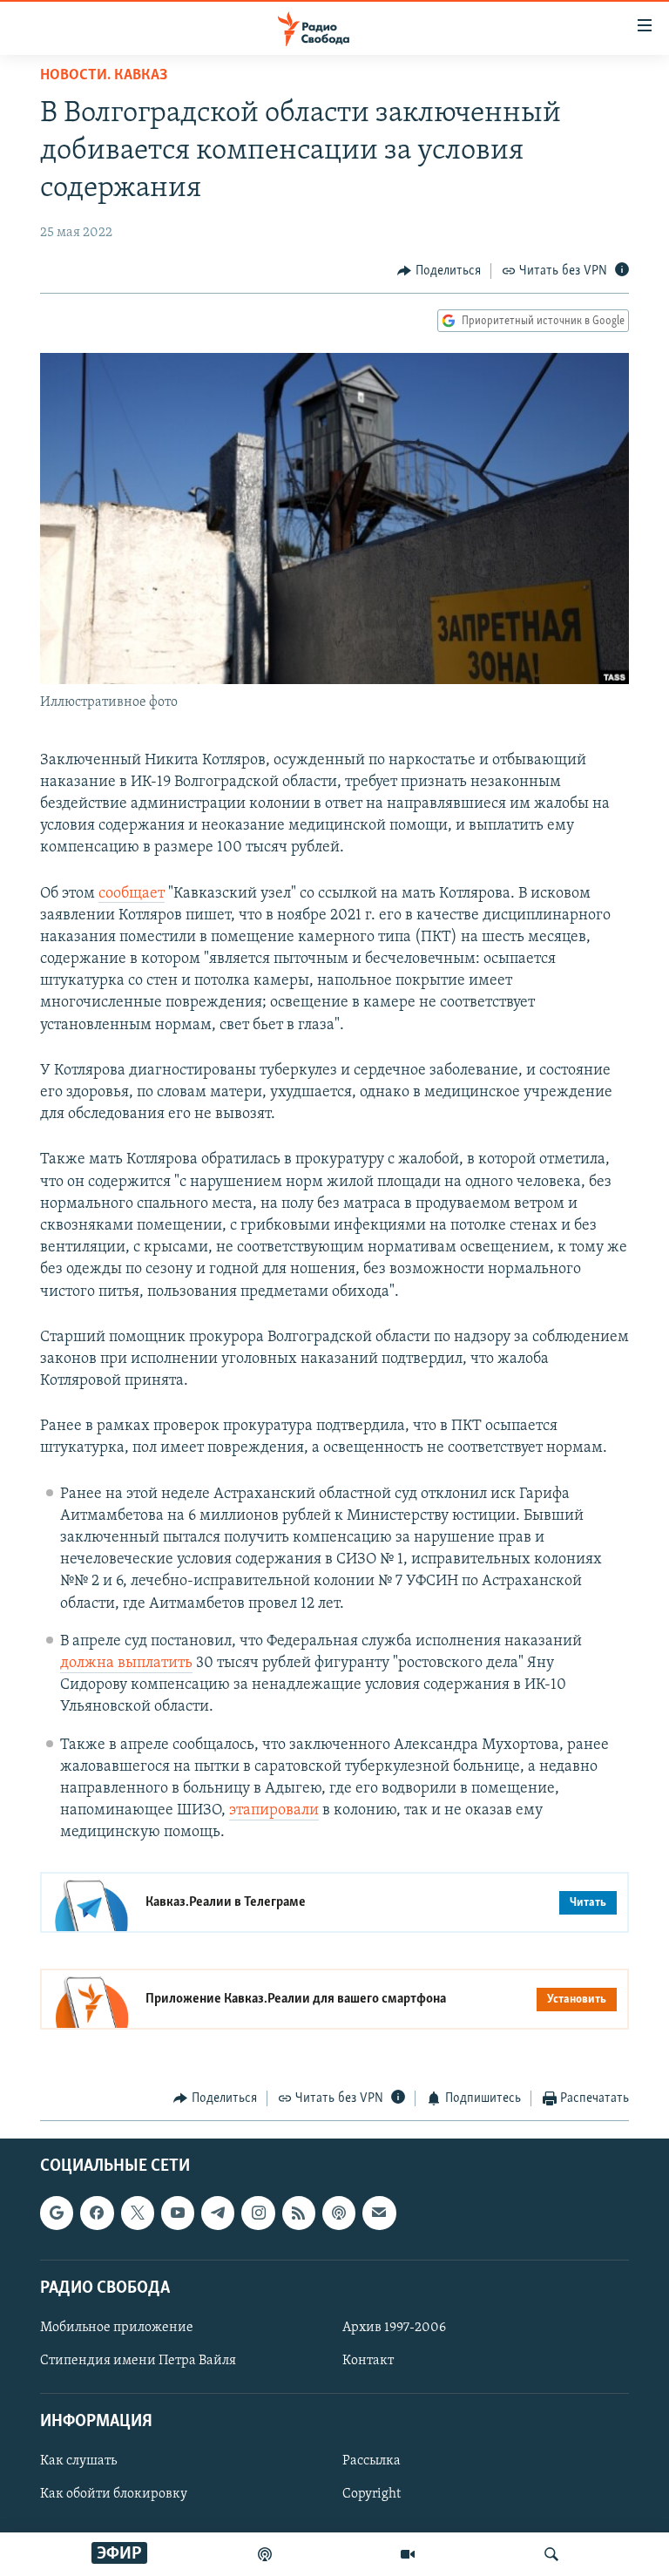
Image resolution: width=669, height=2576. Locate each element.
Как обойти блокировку (114, 2494)
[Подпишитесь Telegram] (218, 2213)
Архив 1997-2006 (394, 2328)
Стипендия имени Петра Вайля (138, 2361)
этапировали (274, 1811)
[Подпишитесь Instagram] (258, 2213)
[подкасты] (265, 2554)
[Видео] (408, 2554)
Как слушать (78, 2461)
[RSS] (299, 2213)
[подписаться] (379, 2213)
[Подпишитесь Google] (57, 2213)
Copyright (372, 2494)
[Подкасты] (339, 2213)
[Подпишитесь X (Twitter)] (138, 2213)
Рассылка (372, 2461)
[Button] (439, 271)
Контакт (368, 2361)
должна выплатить (126, 1664)
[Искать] (551, 2554)
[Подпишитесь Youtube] (178, 2213)
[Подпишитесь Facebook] (97, 2213)
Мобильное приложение (117, 2328)
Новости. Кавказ (104, 76)
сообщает (132, 894)
